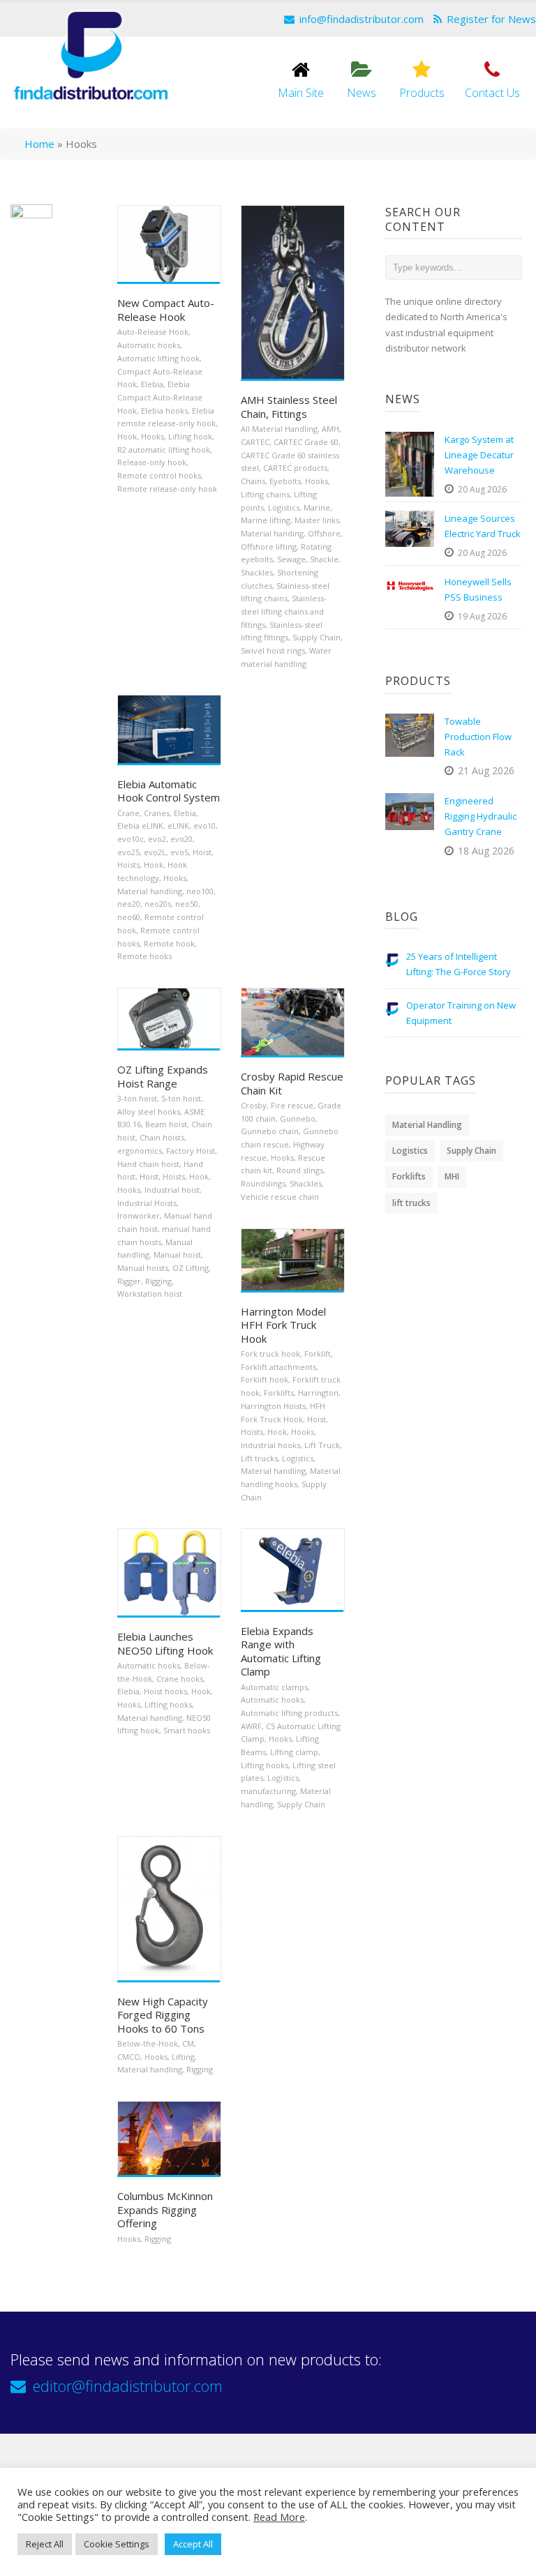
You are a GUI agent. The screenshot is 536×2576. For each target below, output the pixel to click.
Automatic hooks (149, 345)
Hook (127, 436)
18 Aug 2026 (486, 851)
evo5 (179, 852)
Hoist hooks (165, 1691)
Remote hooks (144, 956)
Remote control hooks (159, 475)
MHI (452, 1176)
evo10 (204, 826)
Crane (128, 813)
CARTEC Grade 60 (306, 442)
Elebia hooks (164, 410)
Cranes (157, 813)
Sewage (291, 559)
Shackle (324, 559)
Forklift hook (265, 1379)
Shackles (257, 572)
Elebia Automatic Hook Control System (169, 791)
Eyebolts (285, 481)
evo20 (181, 839)
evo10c (131, 839)
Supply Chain (317, 637)
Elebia (152, 384)
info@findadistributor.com (362, 19)
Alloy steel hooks (149, 1112)
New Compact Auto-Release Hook (166, 310)
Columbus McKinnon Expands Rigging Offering (165, 2209)
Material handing (272, 533)
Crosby (254, 1105)
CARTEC (255, 442)
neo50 (187, 904)
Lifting (183, 2057)
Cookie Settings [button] (117, 2544)
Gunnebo (298, 1118)
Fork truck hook (270, 1354)
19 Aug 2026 (482, 616)
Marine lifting (266, 520)
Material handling (150, 891)
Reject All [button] (45, 2544)
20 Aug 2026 (482, 489)
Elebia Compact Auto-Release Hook (160, 397)
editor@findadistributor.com (128, 2386)
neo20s (158, 904)
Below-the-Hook (148, 2043)
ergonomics (140, 1151)
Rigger (129, 1281)
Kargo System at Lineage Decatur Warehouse (479, 455)
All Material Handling (279, 429)
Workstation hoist (150, 1294)
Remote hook (169, 943)
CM (188, 2043)
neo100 (200, 891)
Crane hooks (180, 1679)
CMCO (129, 2057)
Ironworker (139, 1215)
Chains (253, 481)
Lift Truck (322, 1445)
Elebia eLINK (140, 826)
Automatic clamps (274, 1687)
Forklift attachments (278, 1367)
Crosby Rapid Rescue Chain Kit (292, 1083)
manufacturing (268, 1791)
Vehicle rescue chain (280, 1197)
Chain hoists (162, 1137)
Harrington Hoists (273, 1406)
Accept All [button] (193, 2544)
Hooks (152, 436)
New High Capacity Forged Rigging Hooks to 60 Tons (163, 2015)
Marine (317, 507)
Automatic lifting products (289, 1713)
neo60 (129, 917)
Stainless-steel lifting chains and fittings (284, 611)
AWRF (251, 1726)
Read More (279, 2517)
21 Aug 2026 (486, 770)
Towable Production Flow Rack (478, 737)
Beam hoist (166, 1124)
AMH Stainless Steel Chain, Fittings (289, 407)
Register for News (491, 19)
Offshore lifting (269, 547)
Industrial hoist (172, 1190)
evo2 (157, 839)
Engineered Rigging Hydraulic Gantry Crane (481, 816)
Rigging (158, 1281)
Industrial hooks (270, 1445)
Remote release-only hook (167, 489)
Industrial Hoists (147, 1203)
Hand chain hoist (148, 1164)
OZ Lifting (191, 1268)
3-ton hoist (137, 1098)
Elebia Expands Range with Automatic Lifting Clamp (281, 1651)
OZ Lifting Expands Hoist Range (163, 1076)
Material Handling (427, 1125)
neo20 (129, 904)
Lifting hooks (168, 1704)
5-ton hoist (181, 1098)
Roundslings (263, 1183)
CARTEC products (295, 468)
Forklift (318, 1354)
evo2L (155, 852)
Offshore (324, 533)
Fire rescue (292, 1105)
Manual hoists (143, 1268)
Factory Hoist (191, 1151)
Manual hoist (177, 1255)
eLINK (178, 826)
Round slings (300, 1170)
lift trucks (411, 1203)
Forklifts (279, 1393)
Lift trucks (259, 1458)
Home (39, 144)
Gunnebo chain (270, 1131)
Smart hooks (187, 1730)
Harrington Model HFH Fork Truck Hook (283, 1325)
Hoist (202, 852)
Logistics (284, 507)
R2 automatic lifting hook (164, 450)
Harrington (318, 1393)
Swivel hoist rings (273, 650)
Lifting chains (265, 494)
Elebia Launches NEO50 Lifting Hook (165, 1643)
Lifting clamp (294, 1752)
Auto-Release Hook (153, 332)
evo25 (128, 852)
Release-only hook (152, 462)
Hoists (128, 865)
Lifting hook (190, 436)
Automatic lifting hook (158, 358)
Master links (317, 520)
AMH (330, 429)
